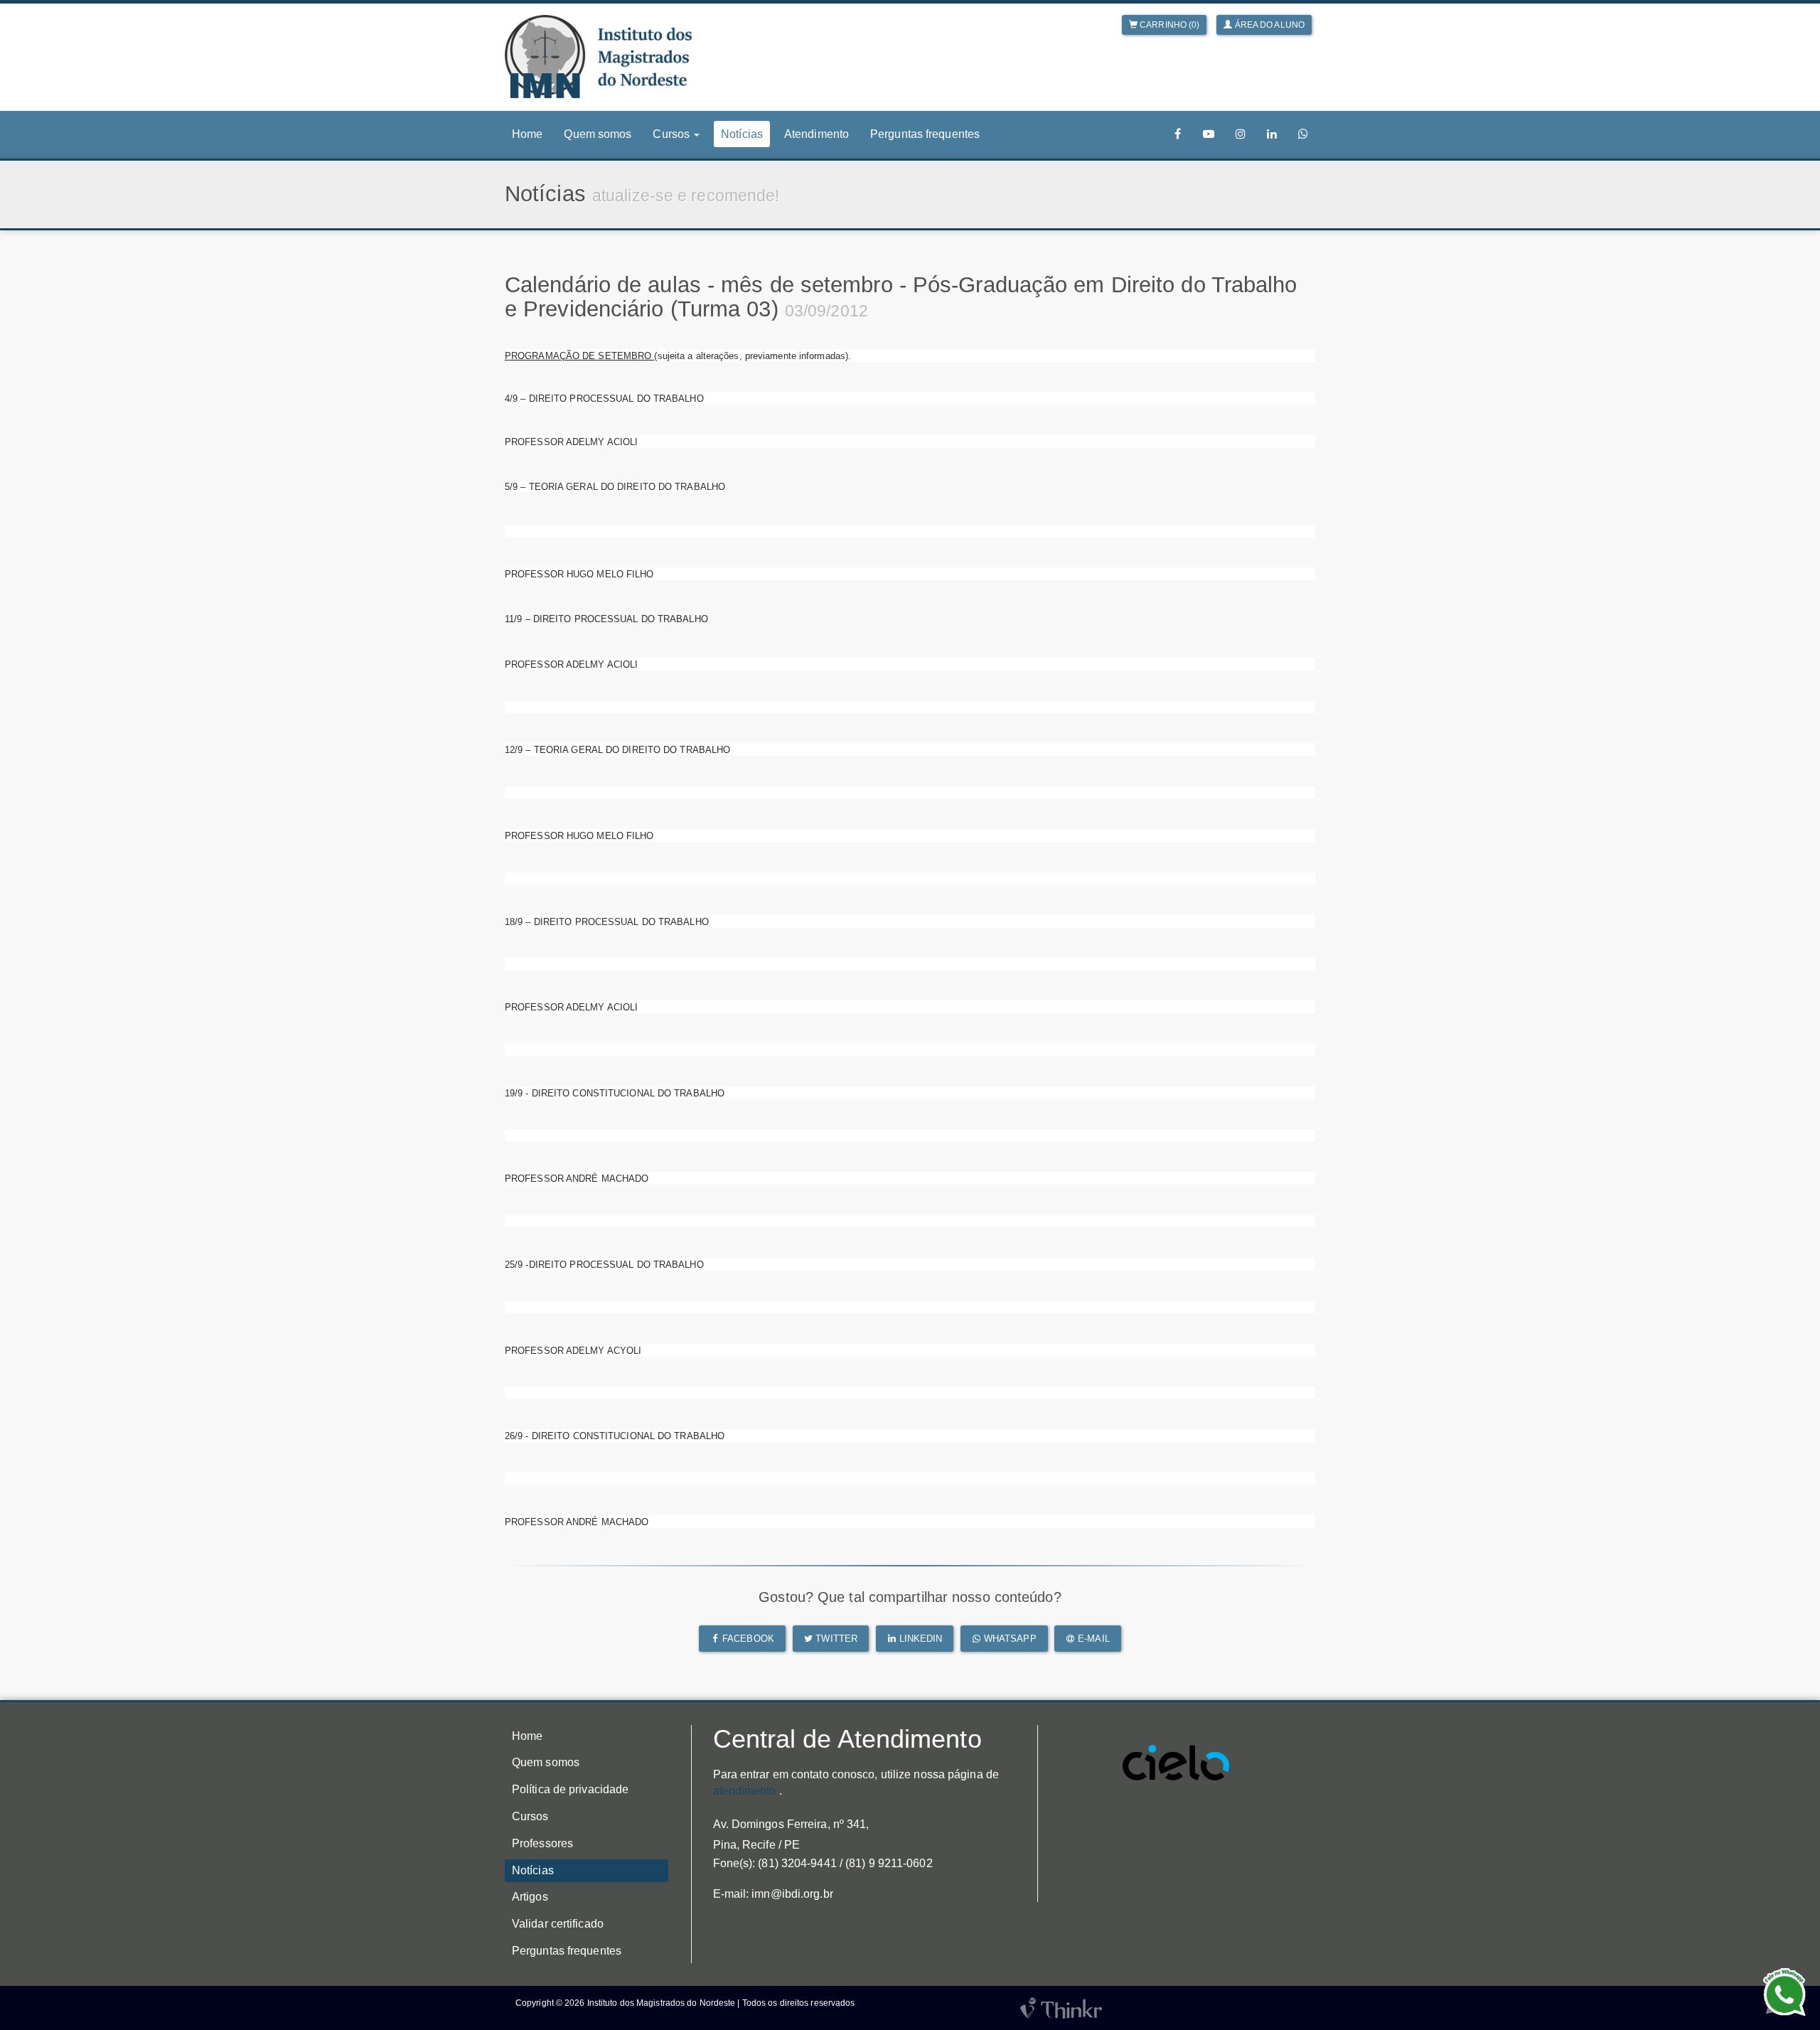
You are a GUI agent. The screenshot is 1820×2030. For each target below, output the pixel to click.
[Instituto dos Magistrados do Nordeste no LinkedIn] (1272, 134)
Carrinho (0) (1168, 25)
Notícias (742, 134)
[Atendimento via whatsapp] (1303, 134)
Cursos (530, 1816)
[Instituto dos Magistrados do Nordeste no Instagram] (1241, 134)
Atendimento (817, 134)
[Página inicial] (598, 57)
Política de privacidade (570, 1789)
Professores (542, 1843)
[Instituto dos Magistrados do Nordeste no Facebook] (1178, 134)
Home (527, 134)
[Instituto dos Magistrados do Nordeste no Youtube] (1209, 134)
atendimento (745, 1791)
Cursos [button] (673, 134)
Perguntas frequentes (925, 134)
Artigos (530, 1897)
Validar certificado (558, 1924)
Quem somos (598, 134)
